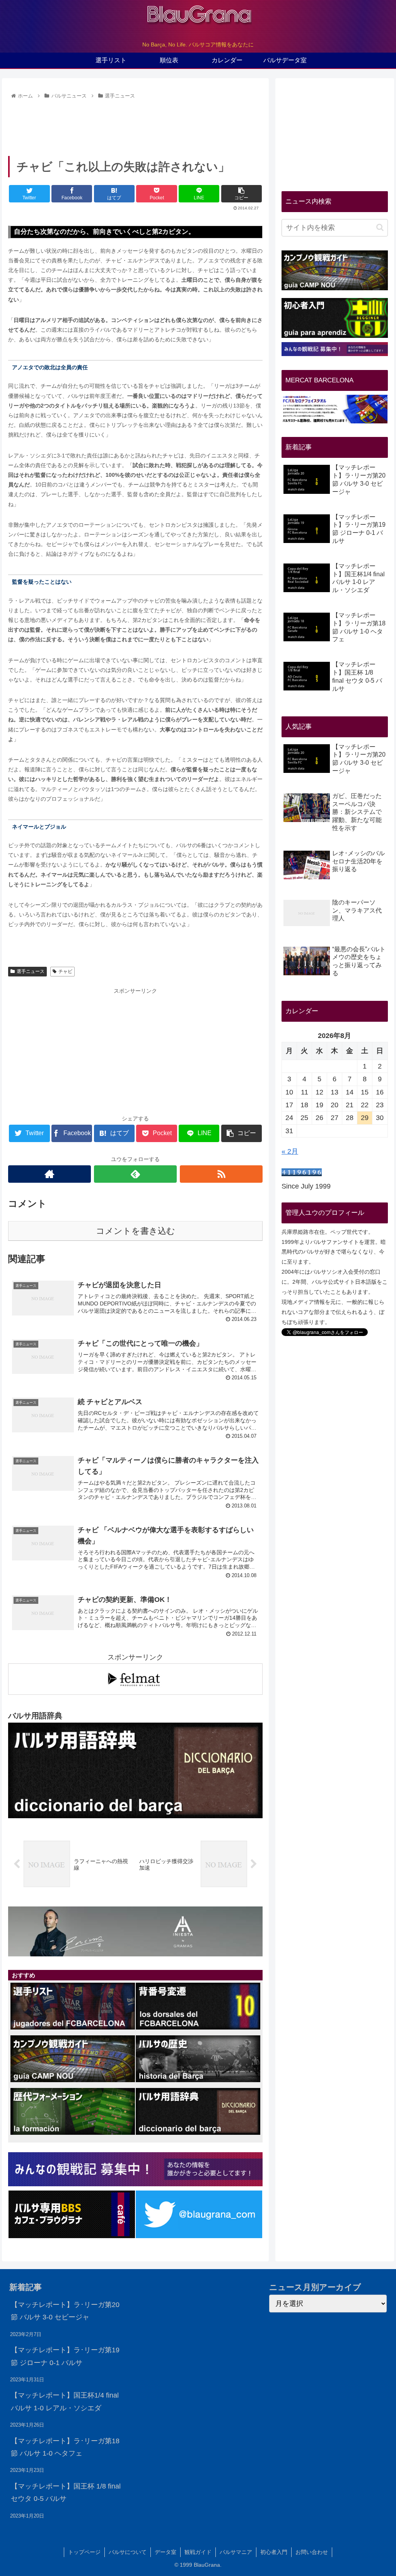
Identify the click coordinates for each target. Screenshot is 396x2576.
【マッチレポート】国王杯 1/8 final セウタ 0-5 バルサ (66, 2492)
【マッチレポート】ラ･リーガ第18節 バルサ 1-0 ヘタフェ (65, 2447)
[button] (380, 227)
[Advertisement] (135, 125)
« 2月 (290, 1151)
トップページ (84, 2552)
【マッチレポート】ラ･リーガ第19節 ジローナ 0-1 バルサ (65, 2356)
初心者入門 (274, 2552)
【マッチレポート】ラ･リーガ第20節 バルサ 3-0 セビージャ (65, 2311)
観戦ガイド (198, 2552)
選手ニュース (31, 971)
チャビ (65, 971)
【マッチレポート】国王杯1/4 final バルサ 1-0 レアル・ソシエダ (65, 2401)
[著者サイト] (49, 1174)
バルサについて (128, 2552)
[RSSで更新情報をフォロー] (221, 1174)
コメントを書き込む (136, 1231)
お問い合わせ (312, 2552)
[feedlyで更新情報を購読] (135, 1174)
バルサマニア (236, 2552)
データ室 (166, 2552)
